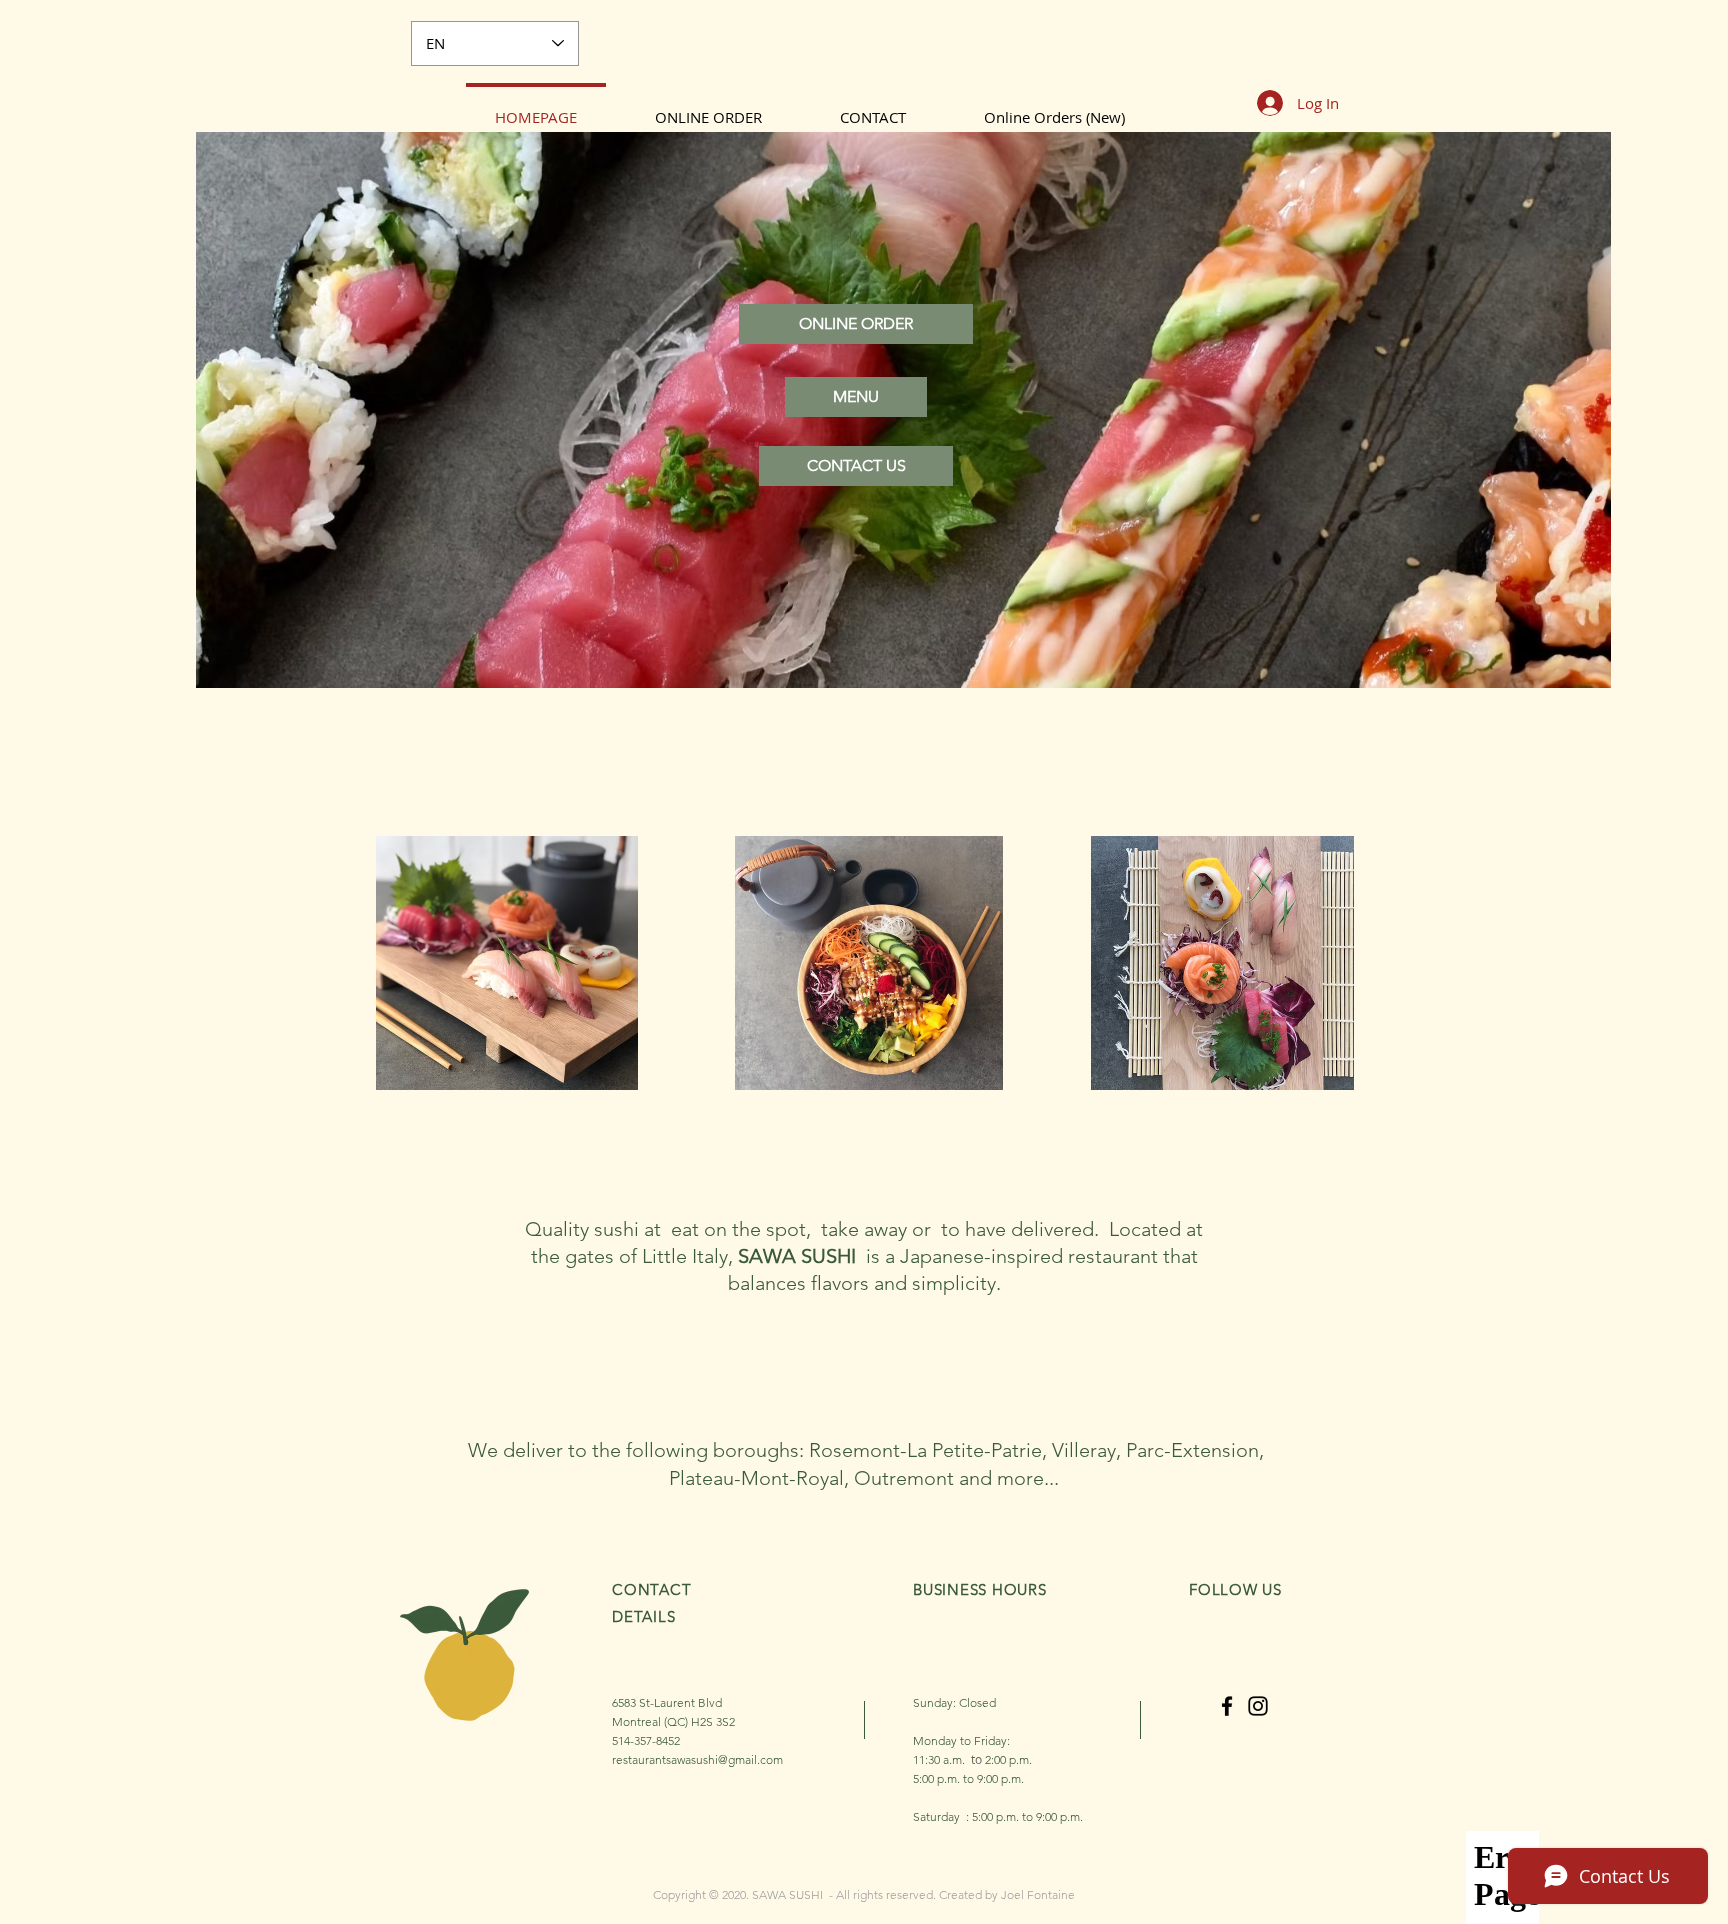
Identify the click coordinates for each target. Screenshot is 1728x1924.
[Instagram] (1258, 1706)
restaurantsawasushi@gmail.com (697, 1759)
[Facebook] (1227, 1706)
